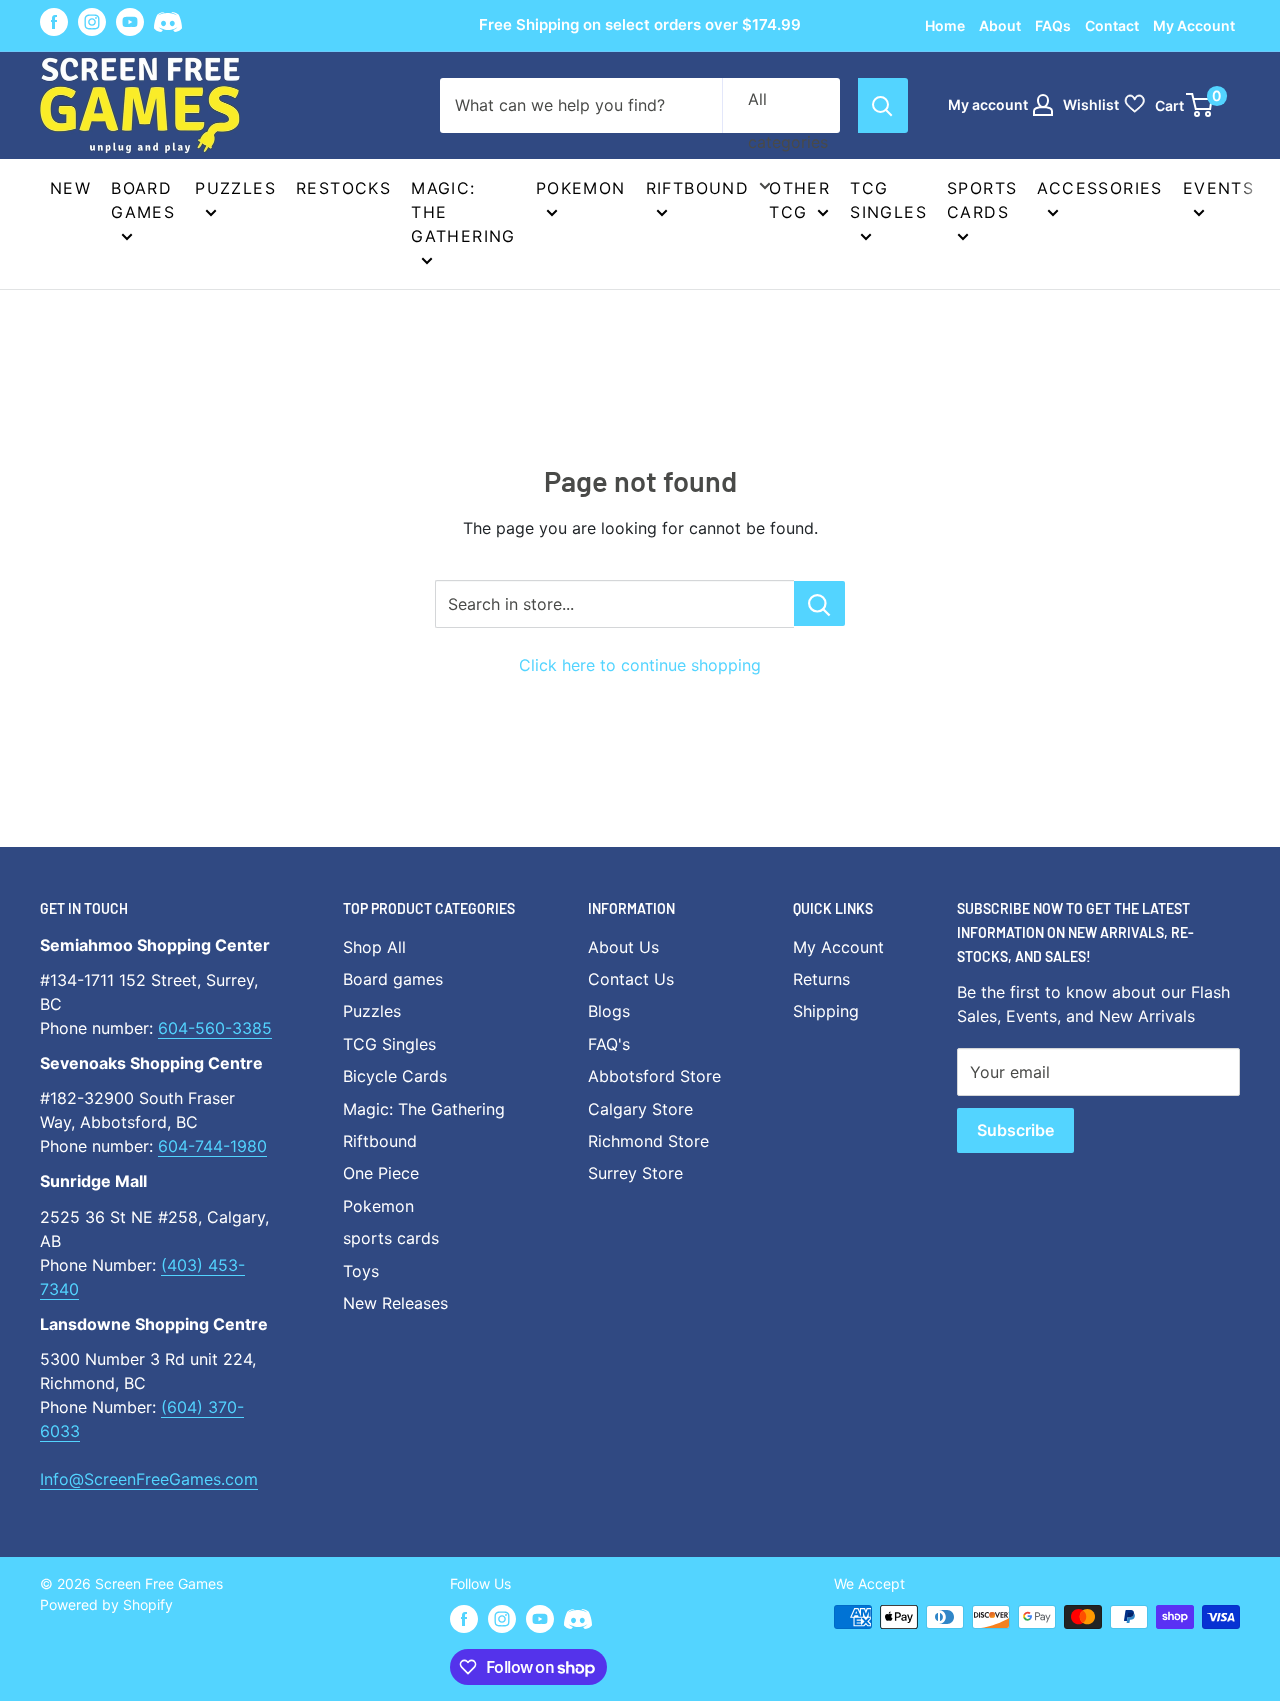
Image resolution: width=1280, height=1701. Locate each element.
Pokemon (581, 188)
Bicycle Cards (395, 1076)
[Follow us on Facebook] (54, 22)
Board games (143, 200)
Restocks (343, 188)
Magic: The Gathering (463, 212)
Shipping (826, 1011)
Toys (361, 1271)
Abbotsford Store (654, 1076)
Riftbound (698, 188)
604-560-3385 (215, 1028)
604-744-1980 (212, 1146)
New (70, 188)
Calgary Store (640, 1109)
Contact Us (631, 979)
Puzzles (235, 188)
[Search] (883, 105)
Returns (821, 979)
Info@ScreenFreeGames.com (149, 1479)
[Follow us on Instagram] (92, 22)
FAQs (1053, 25)
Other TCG (799, 200)
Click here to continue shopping (640, 665)
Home (945, 25)
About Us (623, 947)
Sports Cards (982, 200)
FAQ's (609, 1044)
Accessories (1099, 188)
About (1000, 25)
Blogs (609, 1011)
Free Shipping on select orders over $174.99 (640, 24)
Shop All (374, 947)
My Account (1194, 25)
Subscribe (1015, 1130)
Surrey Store (635, 1173)
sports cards (391, 1238)
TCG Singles (888, 200)
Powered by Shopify (106, 1604)
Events (1218, 188)
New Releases (395, 1303)
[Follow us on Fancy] (168, 25)
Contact (1112, 25)
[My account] (1043, 105)
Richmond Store (648, 1141)
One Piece (381, 1173)
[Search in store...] (819, 603)
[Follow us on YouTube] (130, 22)
